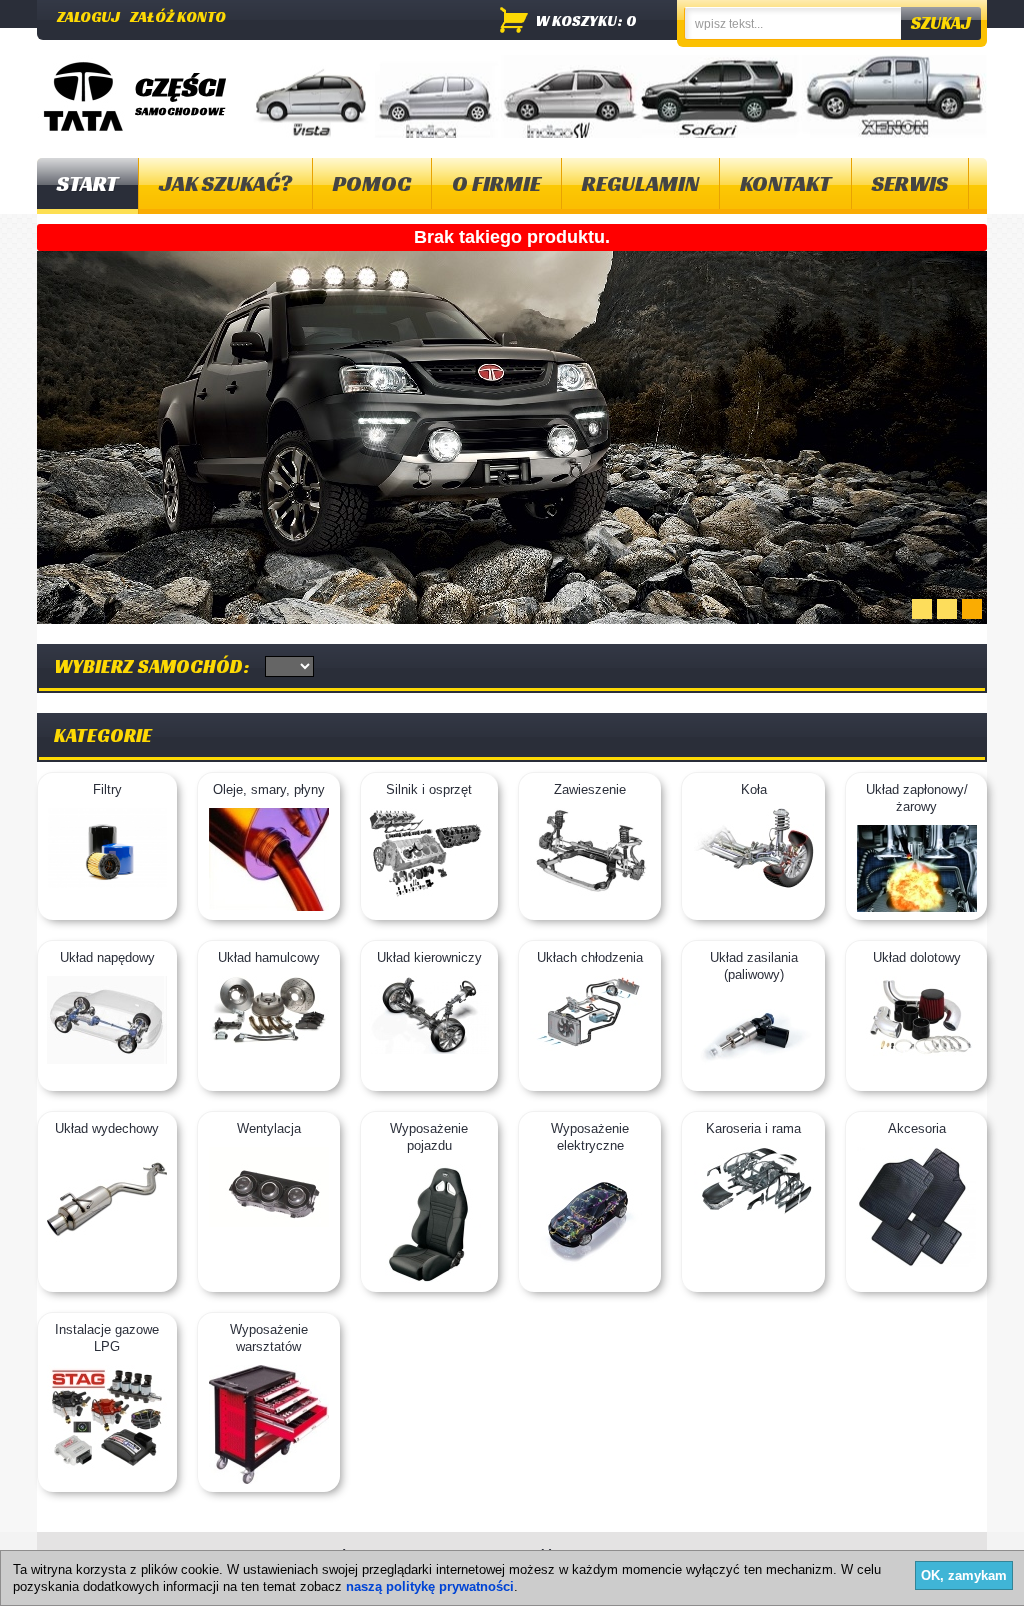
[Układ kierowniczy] (429, 1049)
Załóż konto (178, 16)
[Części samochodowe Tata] (83, 96)
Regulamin (640, 183)
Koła (754, 789)
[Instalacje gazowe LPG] (107, 1466)
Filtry (107, 789)
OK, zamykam (964, 1575)
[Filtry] (108, 883)
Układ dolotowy (917, 957)
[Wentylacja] (269, 1222)
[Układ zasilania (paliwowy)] (754, 1078)
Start (87, 183)
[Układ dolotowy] (917, 1051)
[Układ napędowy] (107, 1059)
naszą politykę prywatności (430, 1586)
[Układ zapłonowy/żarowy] (917, 907)
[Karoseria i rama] (754, 1210)
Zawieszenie (590, 789)
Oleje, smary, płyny (269, 789)
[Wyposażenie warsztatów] (269, 1479)
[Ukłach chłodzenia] (590, 1046)
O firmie (496, 183)
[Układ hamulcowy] (269, 1039)
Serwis (910, 183)
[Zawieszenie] (590, 891)
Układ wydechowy (107, 1128)
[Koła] (754, 883)
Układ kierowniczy (429, 957)
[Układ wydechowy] (107, 1245)
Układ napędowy (107, 957)
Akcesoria (917, 1128)
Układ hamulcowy (269, 957)
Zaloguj (88, 16)
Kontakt (785, 183)
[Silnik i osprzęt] (429, 895)
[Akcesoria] (916, 1262)
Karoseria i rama (753, 1128)
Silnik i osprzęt (429, 789)
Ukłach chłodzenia (590, 957)
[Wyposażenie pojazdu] (429, 1279)
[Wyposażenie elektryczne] (590, 1262)
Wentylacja (269, 1128)
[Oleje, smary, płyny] (269, 906)
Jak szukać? (225, 183)
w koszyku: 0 (586, 20)
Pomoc (372, 183)
